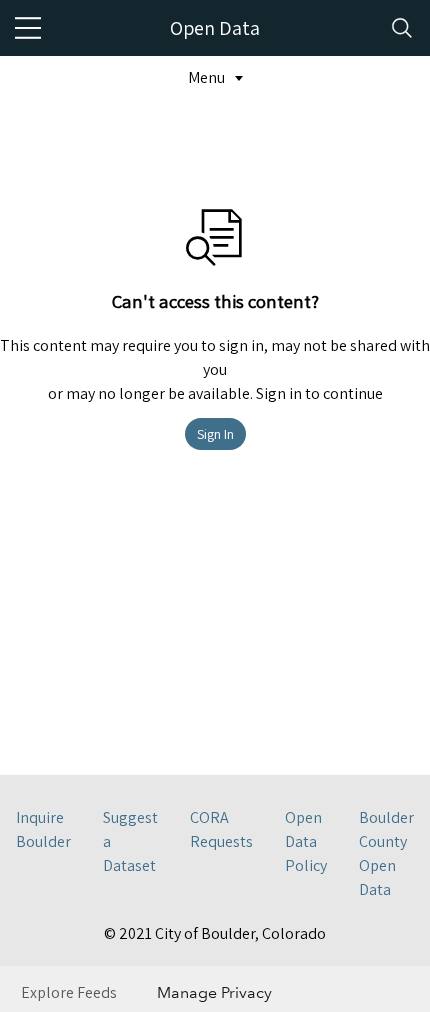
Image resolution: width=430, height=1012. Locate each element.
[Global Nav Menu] (28, 28)
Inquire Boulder (43, 829)
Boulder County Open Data (386, 853)
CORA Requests (221, 829)
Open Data (215, 28)
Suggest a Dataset (130, 841)
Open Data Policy (306, 841)
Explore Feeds (69, 992)
